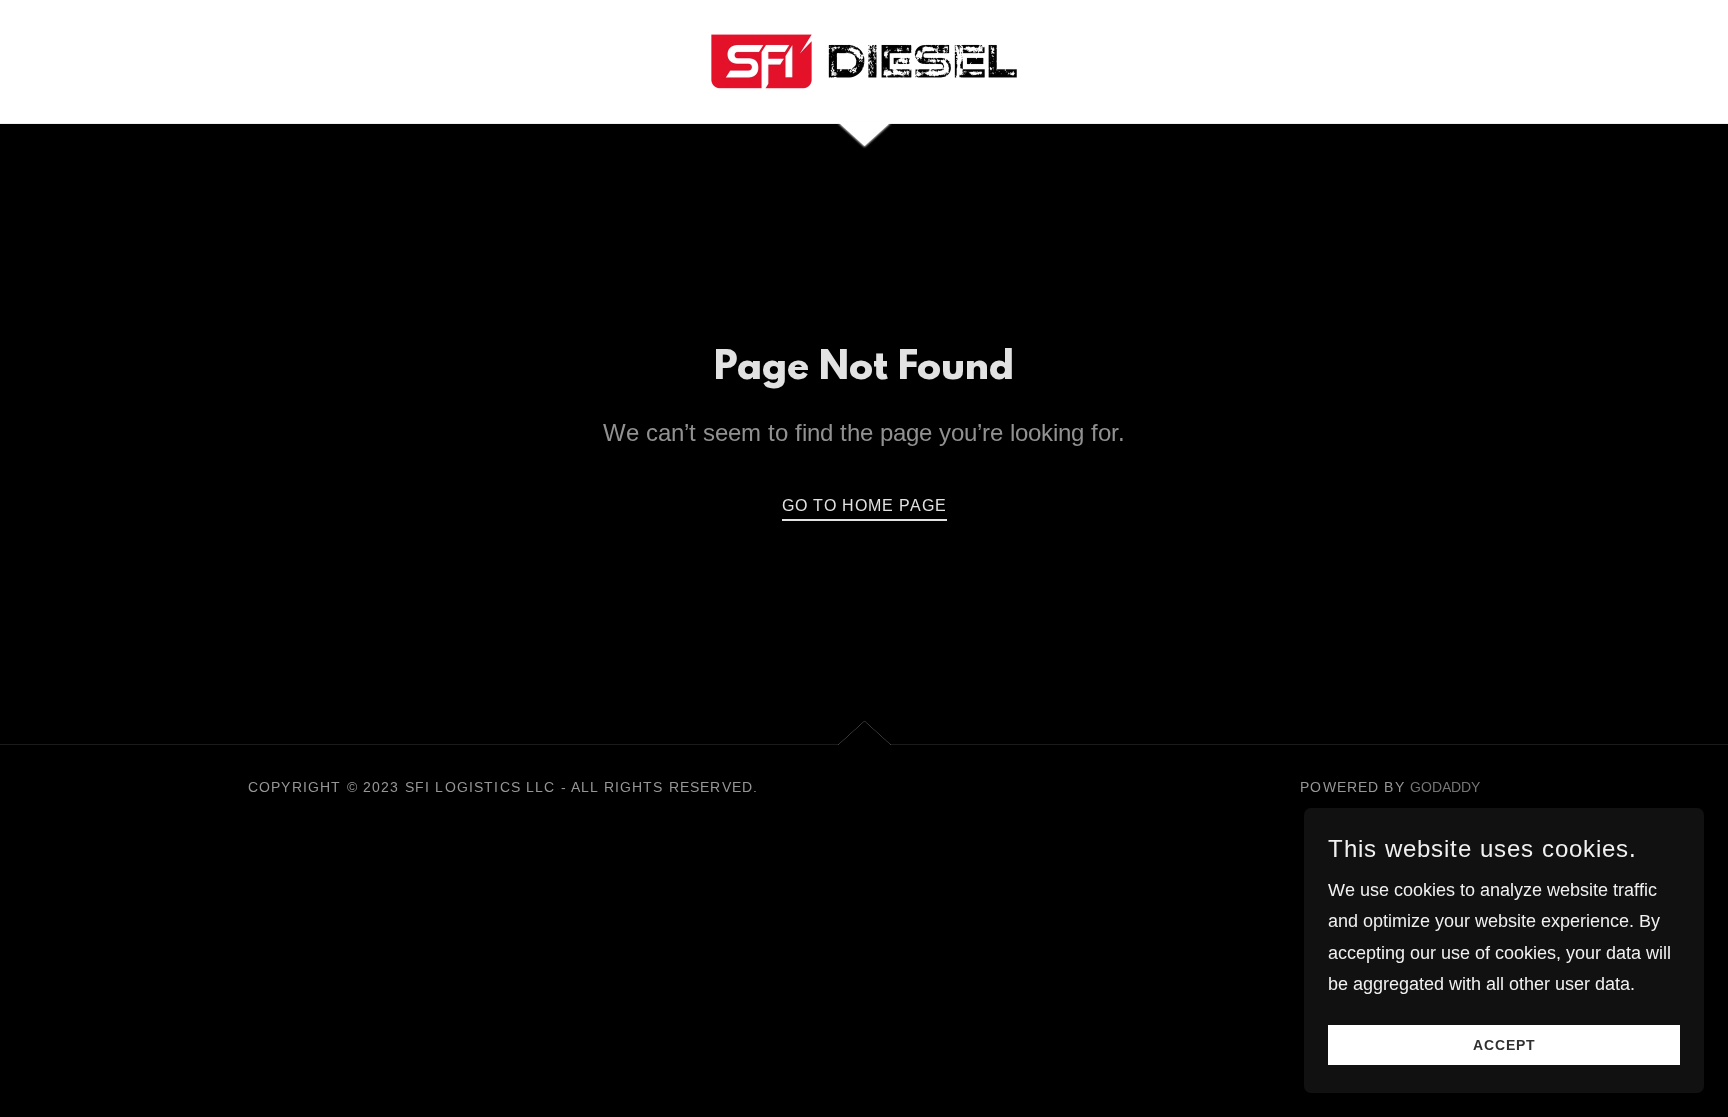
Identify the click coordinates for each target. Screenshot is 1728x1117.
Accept (1504, 1045)
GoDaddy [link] (1445, 787)
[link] (864, 60)
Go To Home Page (864, 505)
